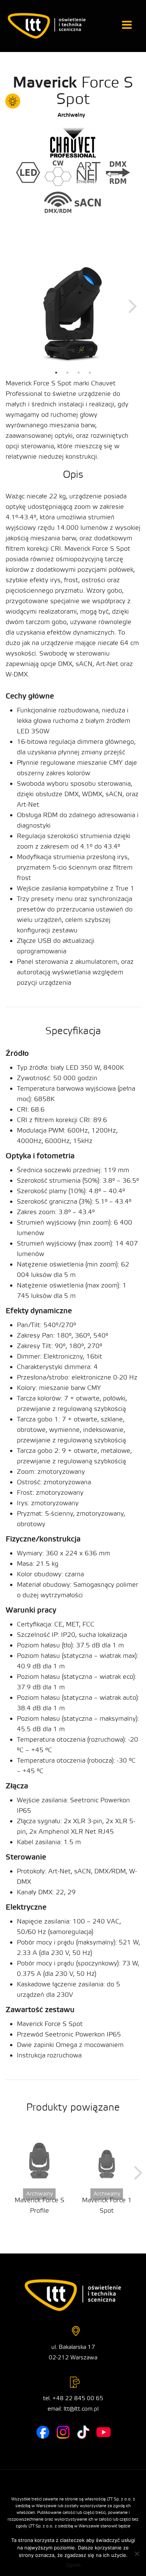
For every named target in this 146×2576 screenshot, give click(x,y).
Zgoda (73, 2565)
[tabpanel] (73, 305)
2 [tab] (67, 373)
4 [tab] (90, 373)
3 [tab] (79, 373)
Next (133, 305)
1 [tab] (56, 373)
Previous (13, 305)
